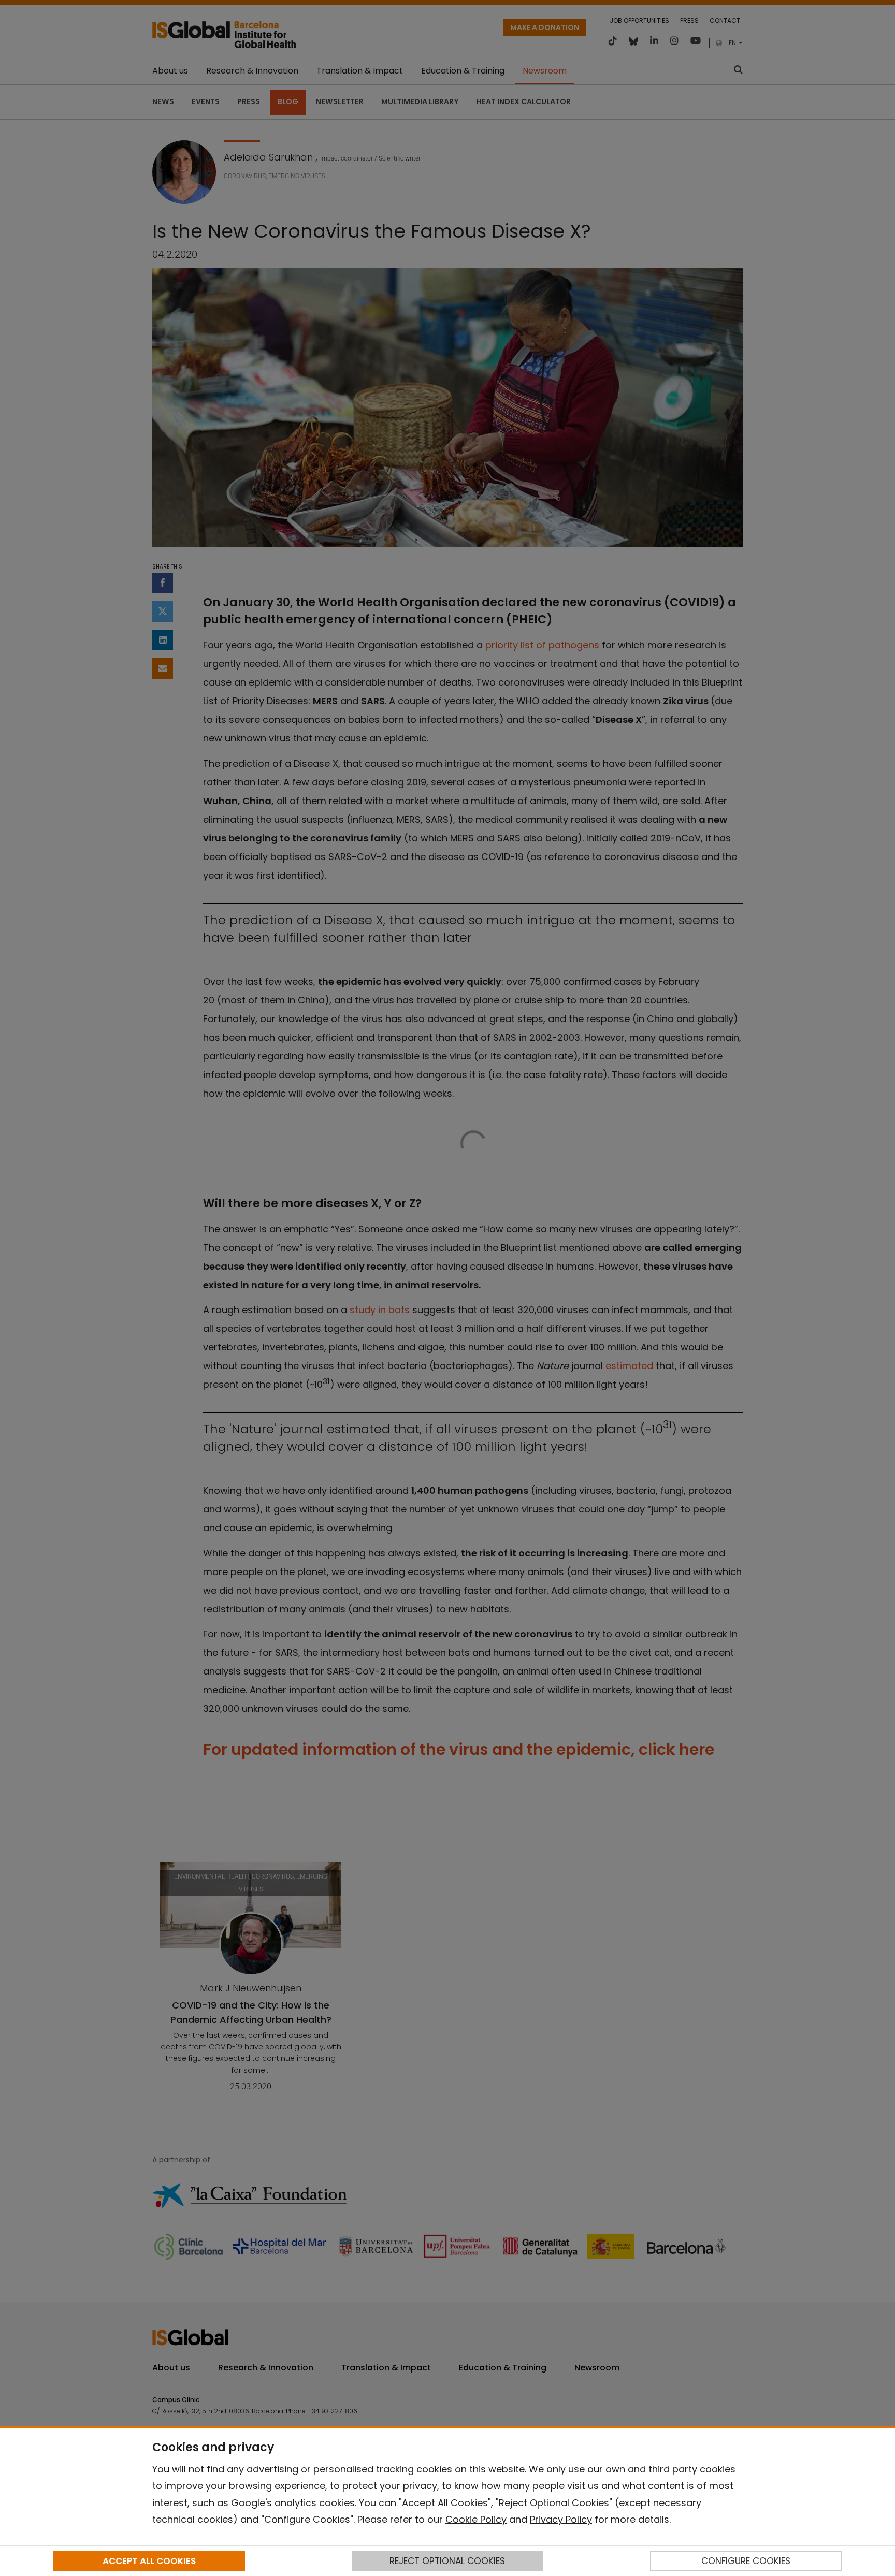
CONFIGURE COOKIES (746, 2561)
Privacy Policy (561, 2519)
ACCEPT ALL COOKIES (149, 2561)
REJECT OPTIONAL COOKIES (447, 2561)
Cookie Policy (476, 2519)
